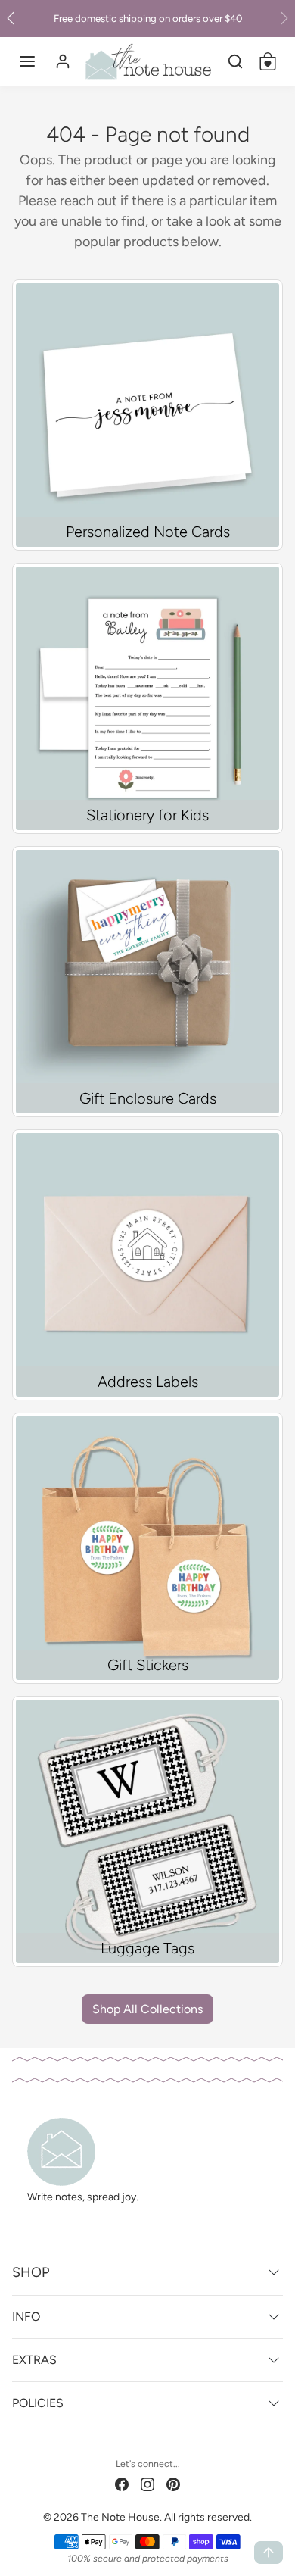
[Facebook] (122, 2483)
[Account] (63, 61)
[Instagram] (147, 2483)
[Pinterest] (173, 2483)
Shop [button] (31, 2272)
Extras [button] (34, 2360)
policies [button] (38, 2403)
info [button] (26, 2317)
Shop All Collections (147, 2009)
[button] (27, 61)
